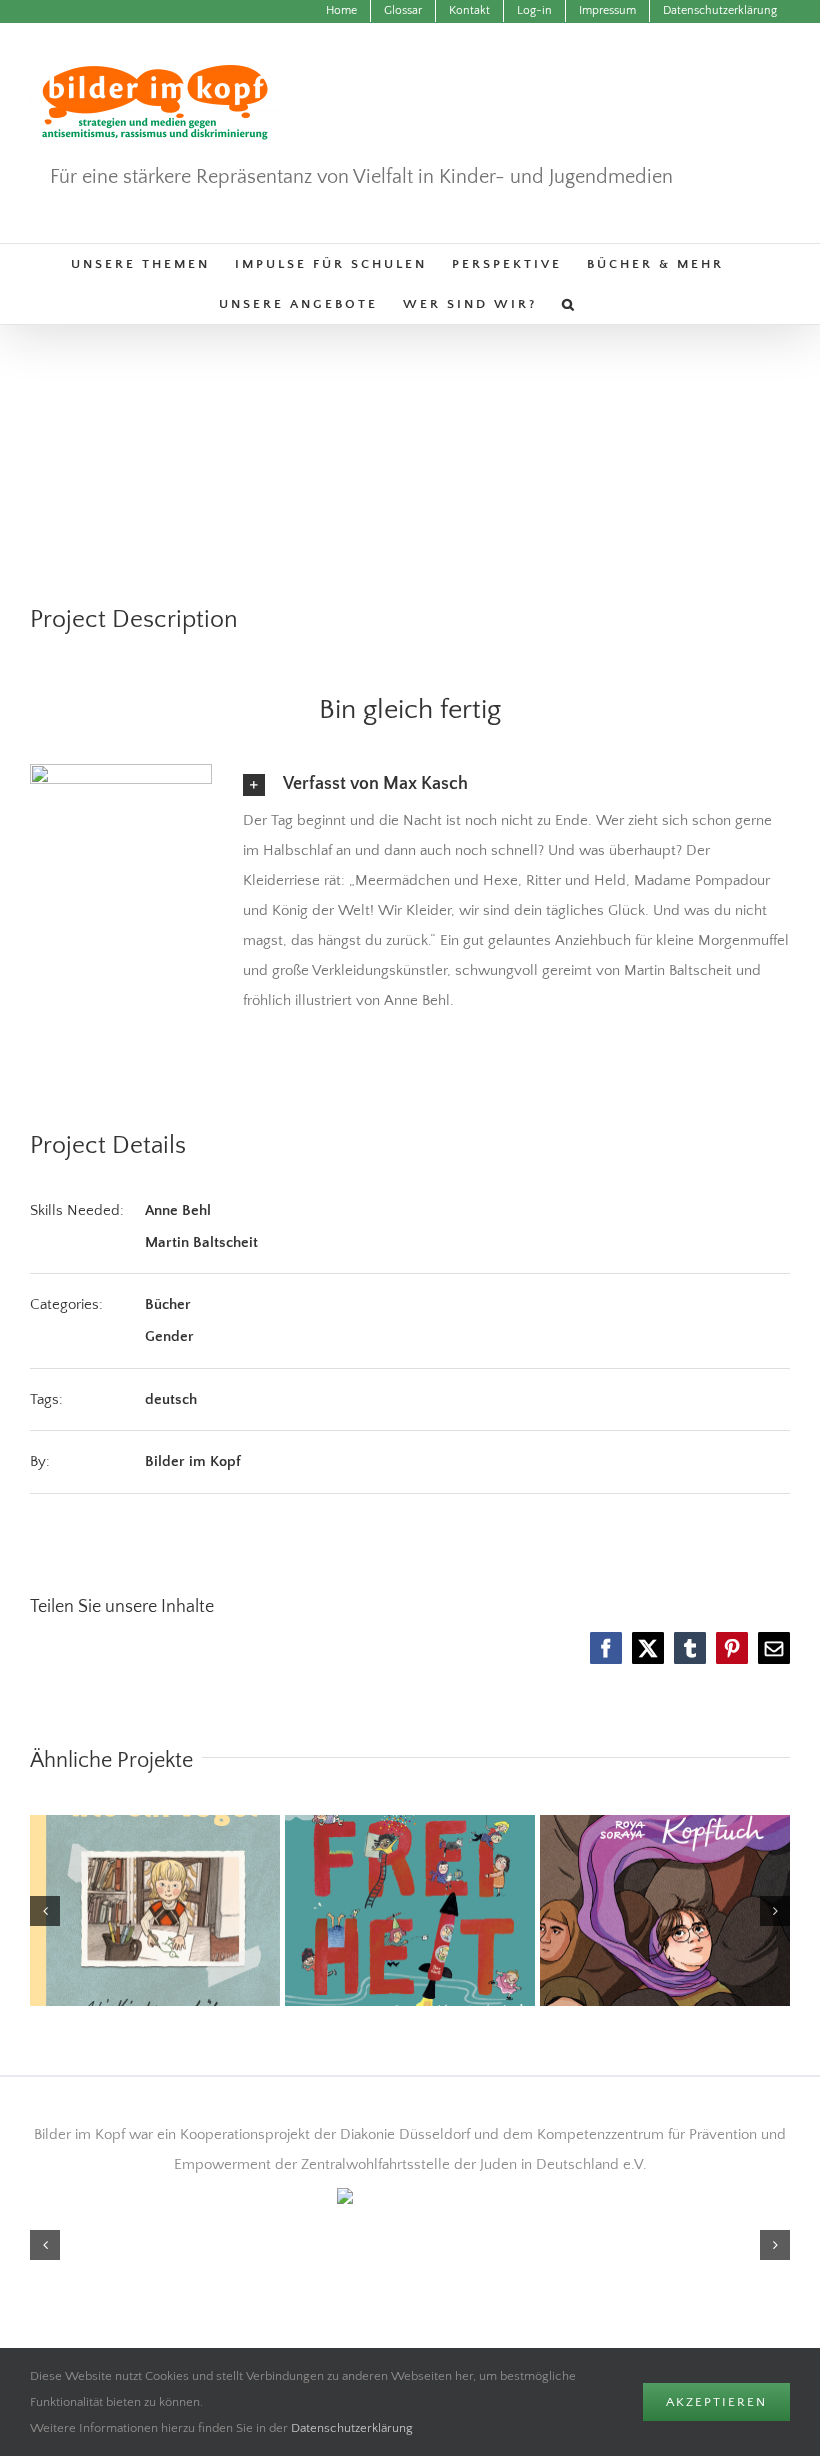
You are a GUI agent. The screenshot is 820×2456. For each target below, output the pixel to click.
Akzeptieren (716, 2402)
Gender (169, 1336)
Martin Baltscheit (201, 1242)
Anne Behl (178, 1210)
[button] (569, 304)
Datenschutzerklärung (352, 2428)
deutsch (171, 1399)
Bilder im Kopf (193, 1461)
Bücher (168, 1304)
